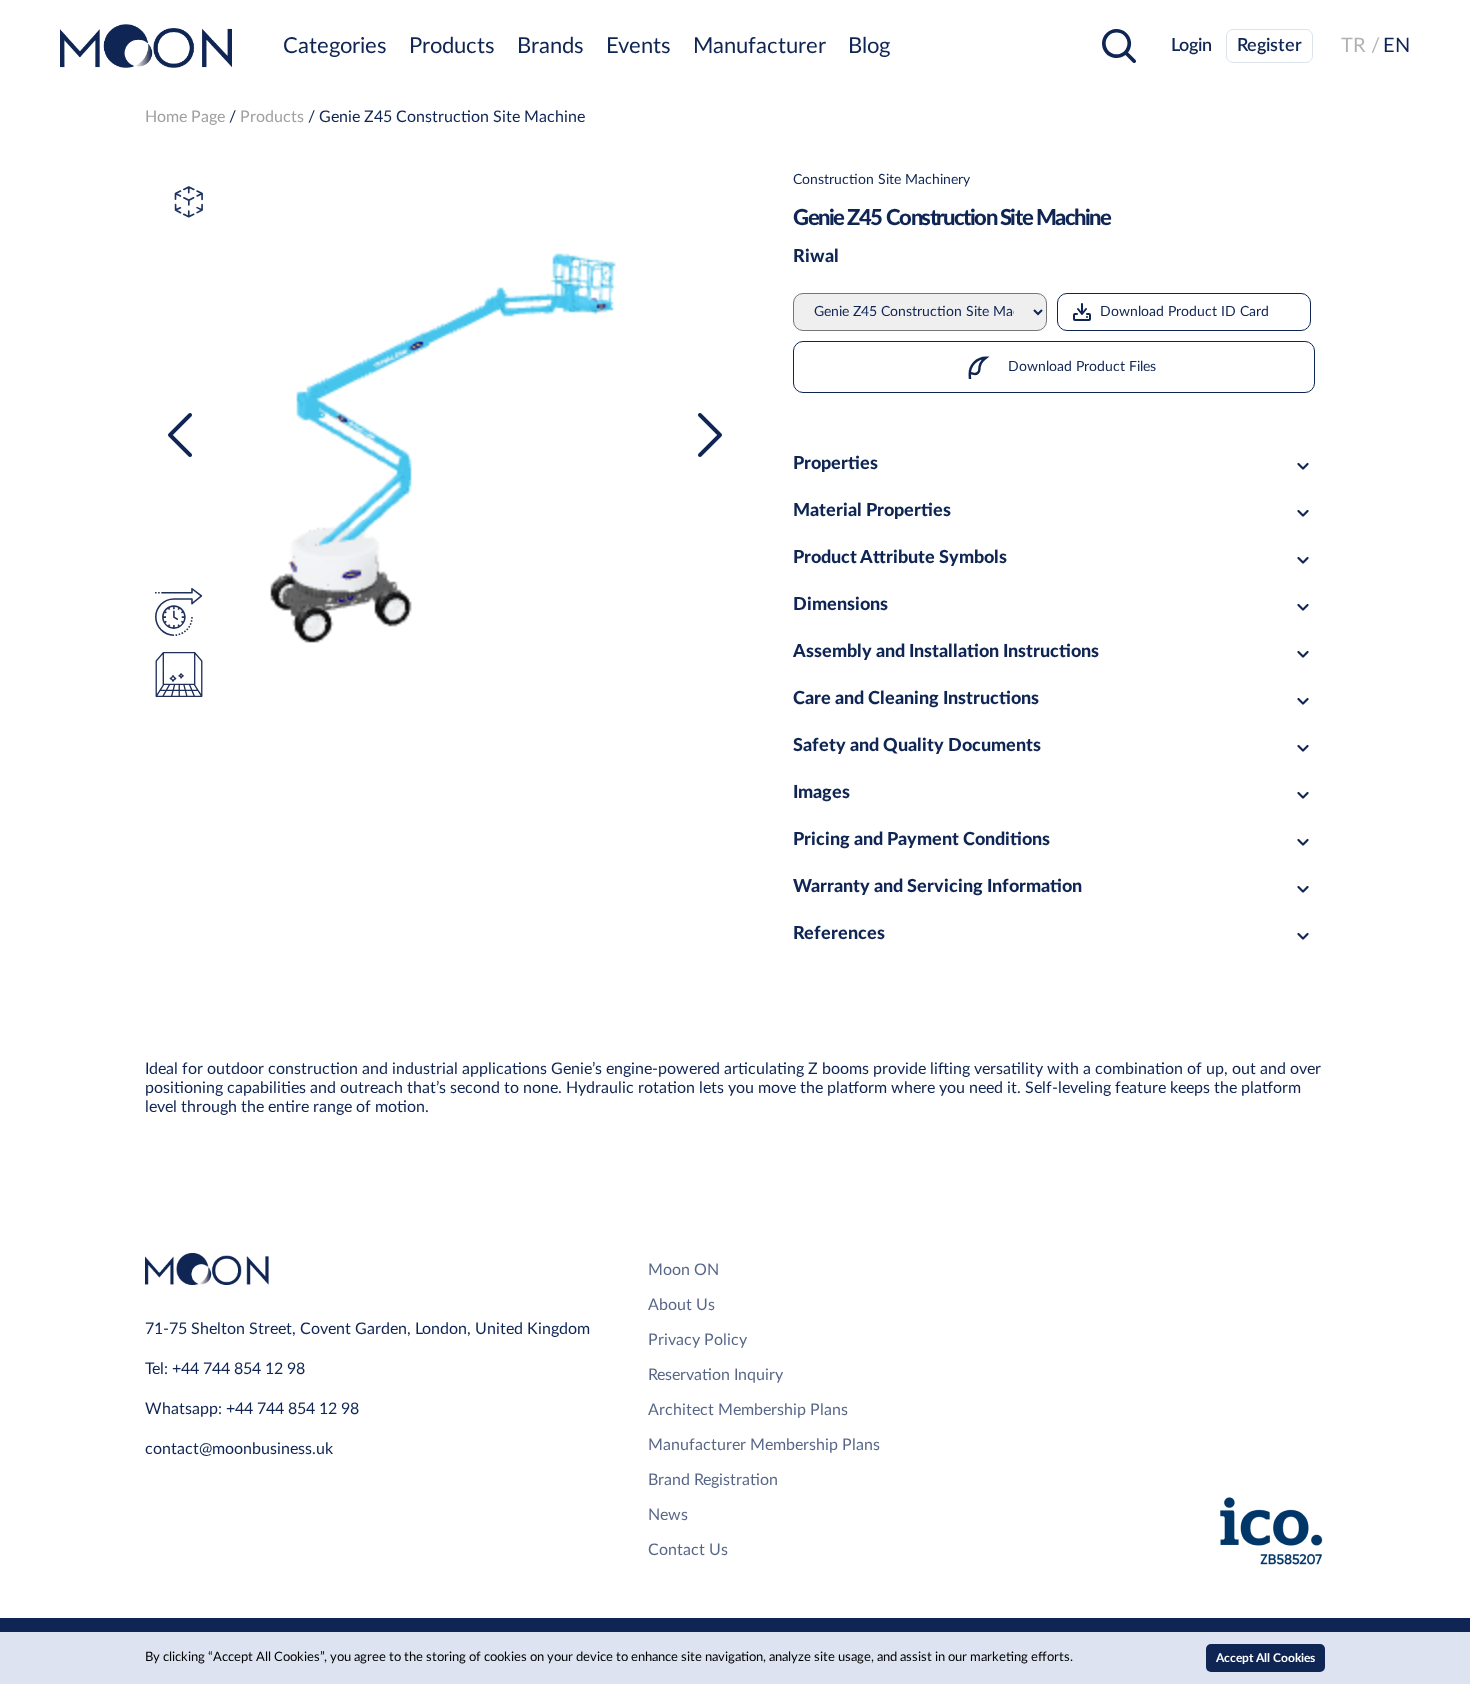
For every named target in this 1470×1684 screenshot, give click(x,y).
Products (452, 46)
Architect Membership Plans (748, 1410)
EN (1396, 46)
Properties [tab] (835, 464)
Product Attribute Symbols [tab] (900, 558)
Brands (550, 46)
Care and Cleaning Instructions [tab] (916, 699)
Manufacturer (759, 46)
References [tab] (839, 934)
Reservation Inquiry (715, 1375)
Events (638, 46)
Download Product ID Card (1184, 312)
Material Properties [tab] (872, 511)
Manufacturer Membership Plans (764, 1445)
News (668, 1515)
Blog (869, 46)
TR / (1360, 46)
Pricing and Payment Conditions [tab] (921, 840)
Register (1269, 46)
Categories (335, 46)
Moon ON (683, 1270)
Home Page (185, 117)
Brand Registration (713, 1480)
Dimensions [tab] (840, 605)
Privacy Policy (697, 1340)
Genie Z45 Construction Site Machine (452, 117)
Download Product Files (1080, 367)
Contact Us (688, 1550)
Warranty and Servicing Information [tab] (937, 887)
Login (1191, 46)
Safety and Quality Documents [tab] (917, 746)
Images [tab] (821, 793)
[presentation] (180, 435)
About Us (681, 1305)
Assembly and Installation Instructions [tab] (946, 652)
